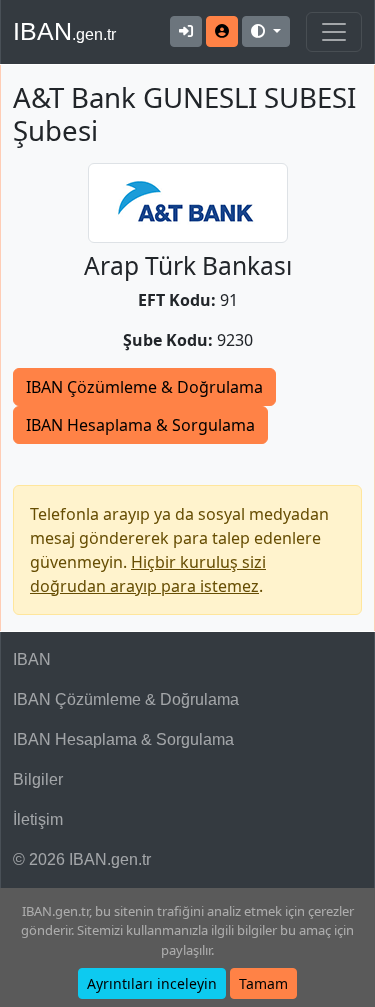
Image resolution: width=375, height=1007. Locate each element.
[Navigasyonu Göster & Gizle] (334, 32)
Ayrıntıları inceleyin (152, 983)
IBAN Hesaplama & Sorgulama (140, 425)
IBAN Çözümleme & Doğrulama (144, 387)
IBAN (64, 31)
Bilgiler (38, 779)
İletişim (38, 819)
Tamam (263, 983)
